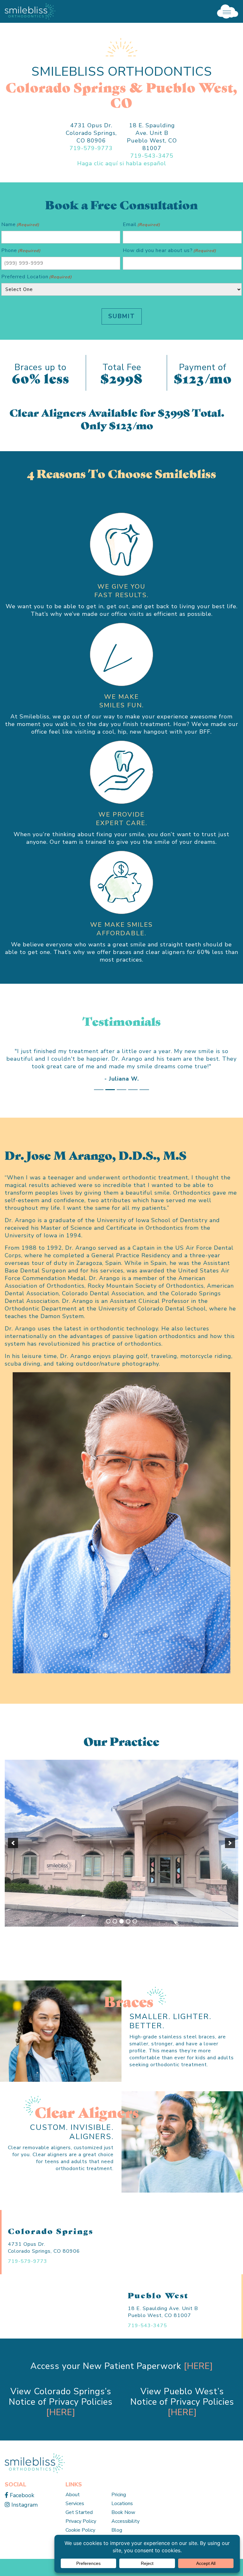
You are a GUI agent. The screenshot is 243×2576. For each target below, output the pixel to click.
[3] (121, 1936)
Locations (122, 2519)
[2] (115, 1936)
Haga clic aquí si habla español (122, 163)
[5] (135, 1936)
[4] (128, 1936)
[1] (108, 1936)
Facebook (21, 2510)
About (73, 2510)
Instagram (24, 2520)
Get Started (79, 2528)
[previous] (13, 1858)
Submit (122, 316)
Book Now (123, 2528)
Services (75, 2519)
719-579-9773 (91, 148)
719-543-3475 (152, 156)
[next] (230, 1858)
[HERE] (198, 2381)
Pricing (119, 2510)
